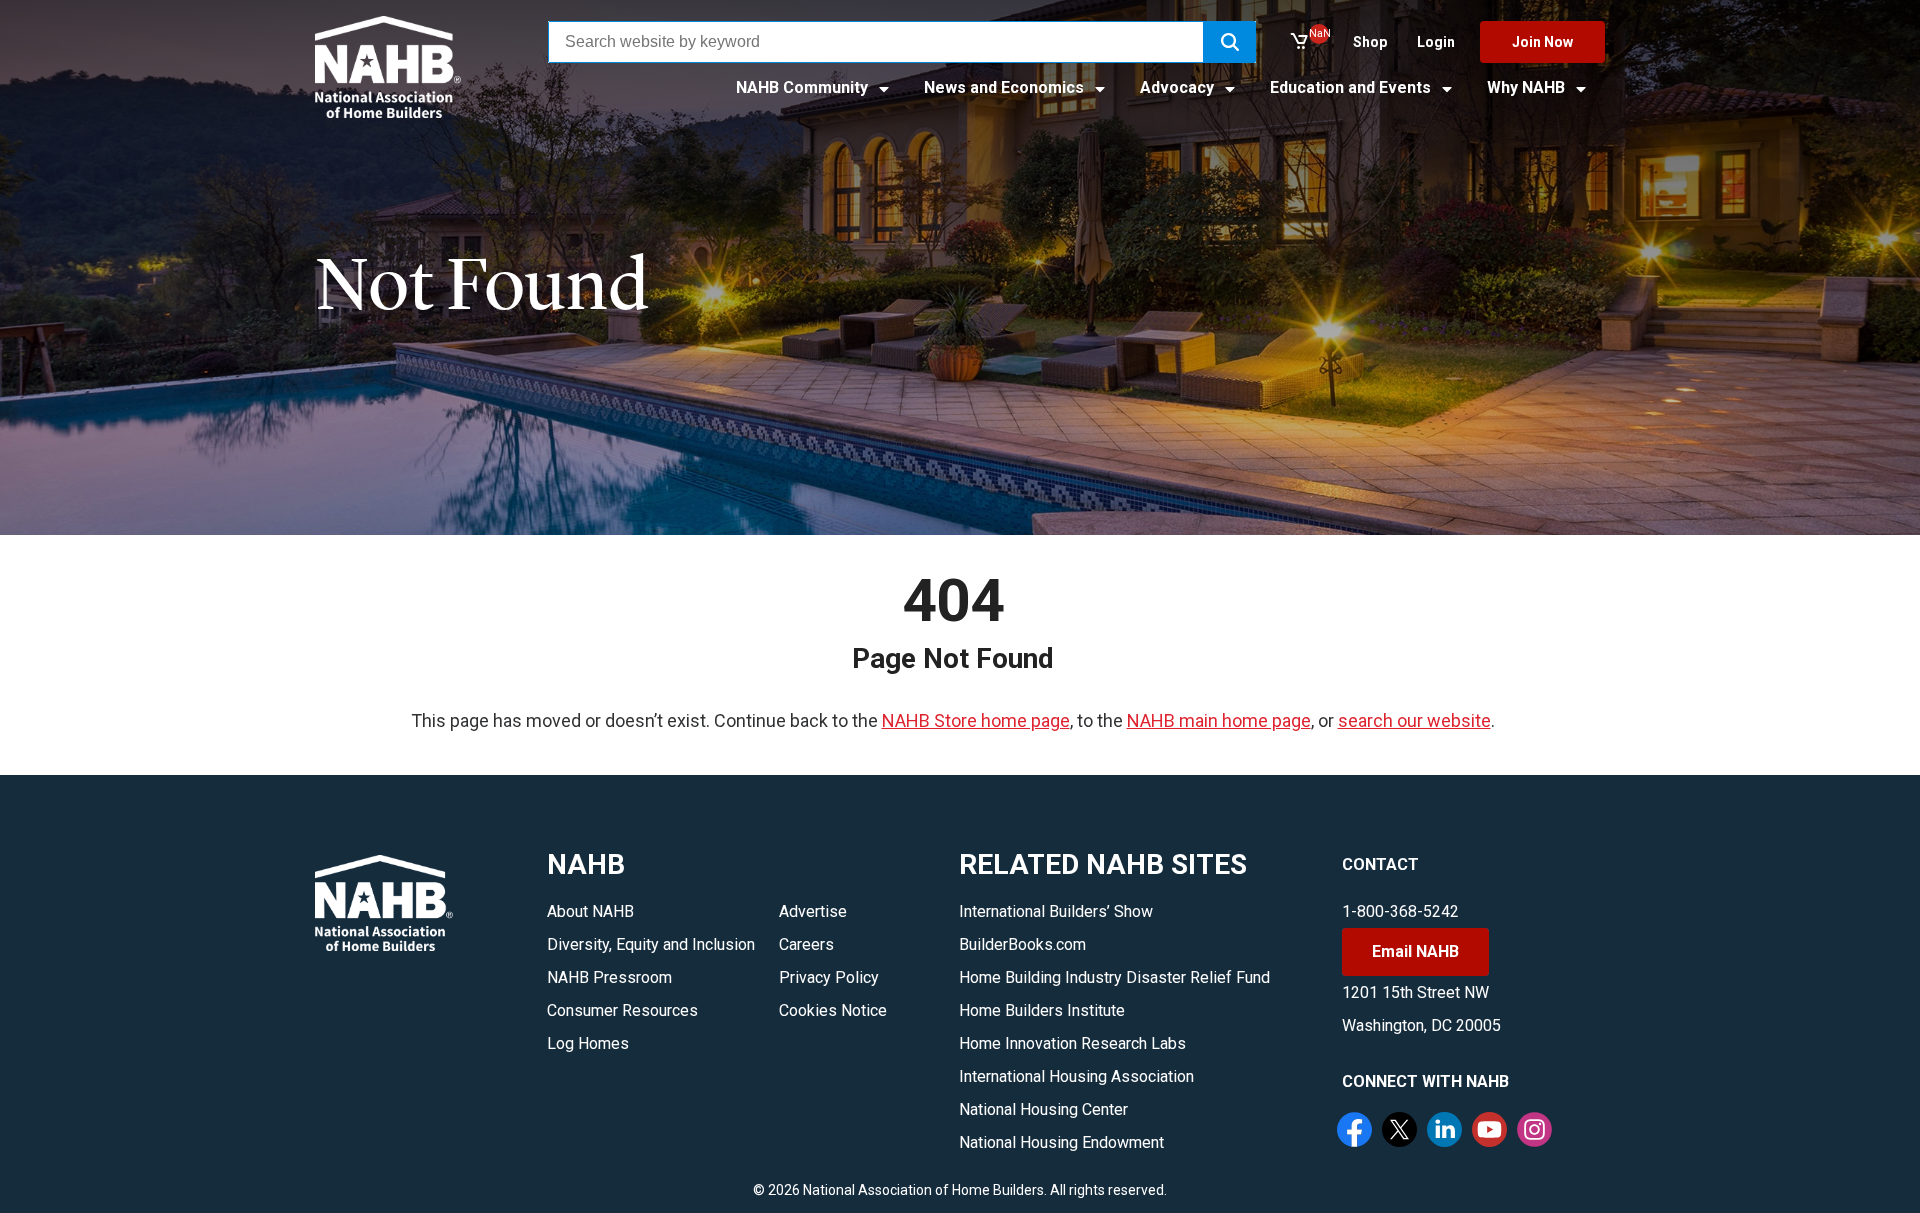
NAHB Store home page (976, 720)
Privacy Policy (829, 977)
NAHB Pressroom (609, 977)
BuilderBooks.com (1022, 944)
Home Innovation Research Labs (1072, 1043)
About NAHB (590, 911)
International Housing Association (1076, 1076)
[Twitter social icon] (1402, 1132)
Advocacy (1179, 87)
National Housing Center (1043, 1109)
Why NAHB (1528, 87)
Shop (1370, 42)
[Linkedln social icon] (1447, 1132)
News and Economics (1006, 87)
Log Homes (588, 1043)
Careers (806, 944)
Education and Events (1352, 87)
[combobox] (876, 42)
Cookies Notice (833, 1010)
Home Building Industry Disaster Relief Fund (1114, 977)
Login (1436, 42)
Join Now (1542, 42)
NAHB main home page (1219, 720)
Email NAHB (1415, 951)
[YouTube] (1492, 1132)
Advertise (813, 911)
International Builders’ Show (1056, 911)
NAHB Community (804, 87)
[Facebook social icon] (1357, 1132)
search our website (1414, 720)
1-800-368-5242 (1400, 911)
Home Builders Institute (1042, 1010)
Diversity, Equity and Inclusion (651, 944)
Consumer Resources (622, 1010)
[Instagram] (1537, 1132)
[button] (1230, 42)
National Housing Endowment (1061, 1142)
